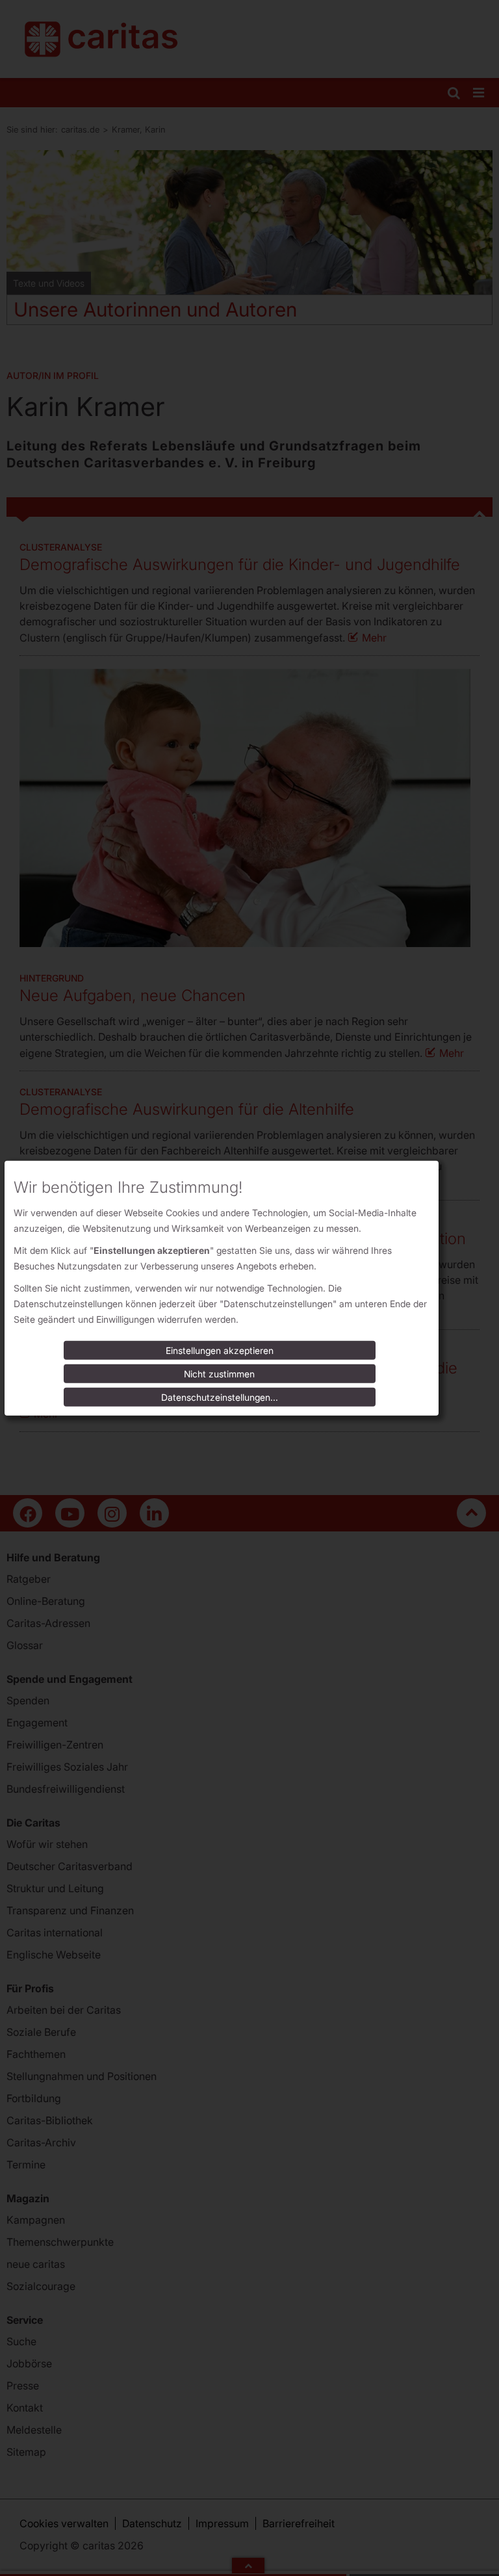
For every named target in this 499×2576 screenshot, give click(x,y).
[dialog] (222, 1288)
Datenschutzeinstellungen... (220, 1397)
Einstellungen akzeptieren (220, 1350)
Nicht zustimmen (219, 1374)
